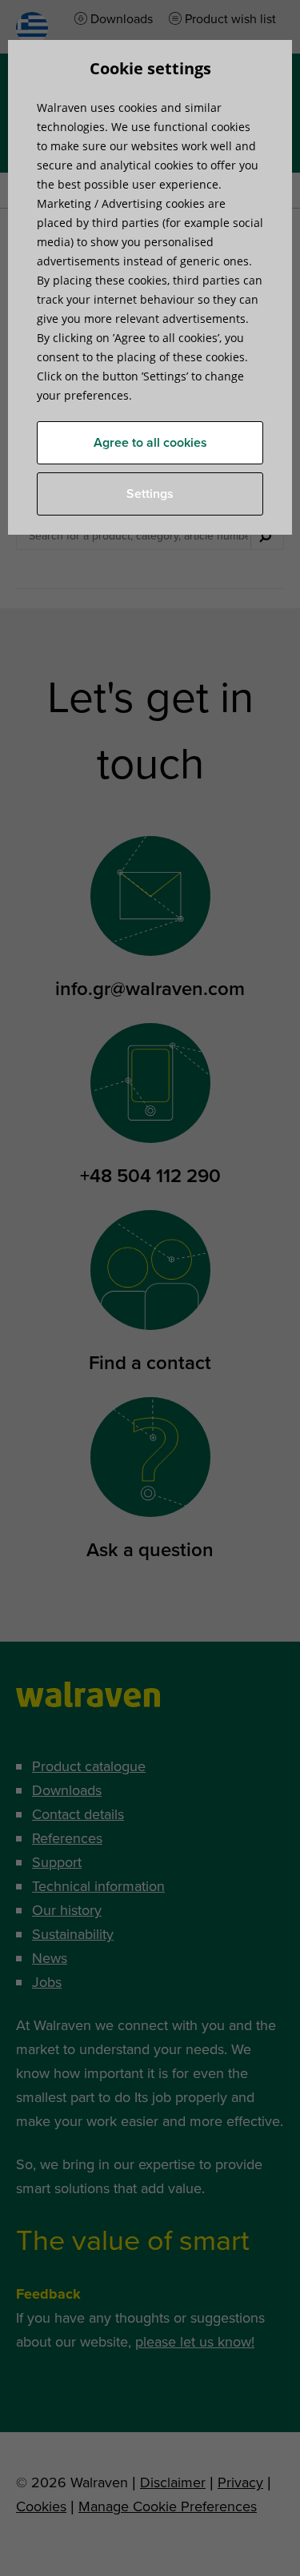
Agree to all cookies (150, 443)
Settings (150, 494)
